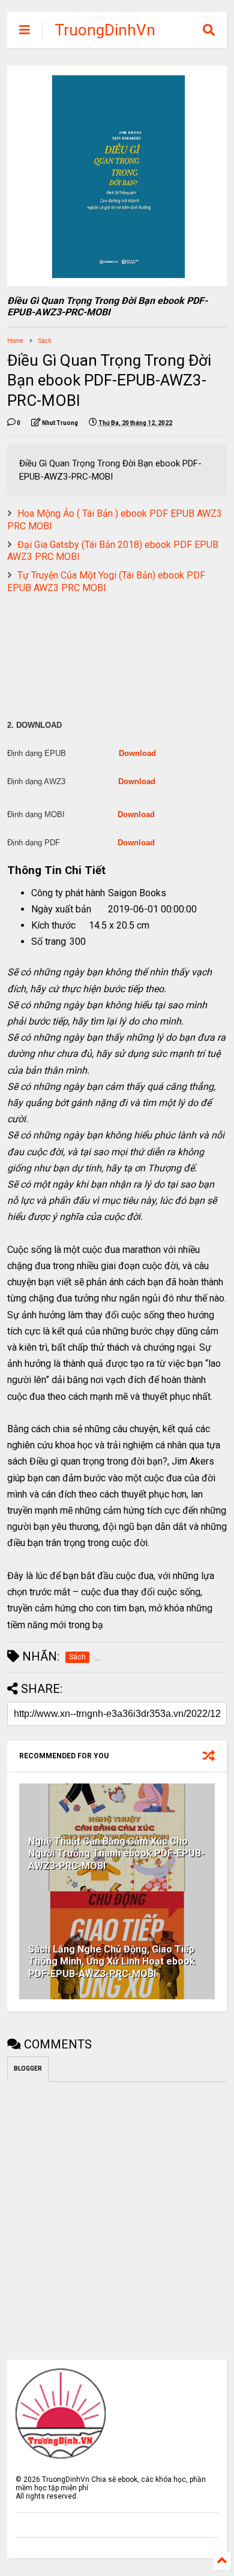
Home (15, 341)
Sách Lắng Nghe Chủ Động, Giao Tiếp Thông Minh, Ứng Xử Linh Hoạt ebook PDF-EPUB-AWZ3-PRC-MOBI (112, 1962)
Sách (45, 341)
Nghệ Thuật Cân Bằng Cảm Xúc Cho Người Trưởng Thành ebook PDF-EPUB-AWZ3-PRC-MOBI (116, 1854)
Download (137, 753)
